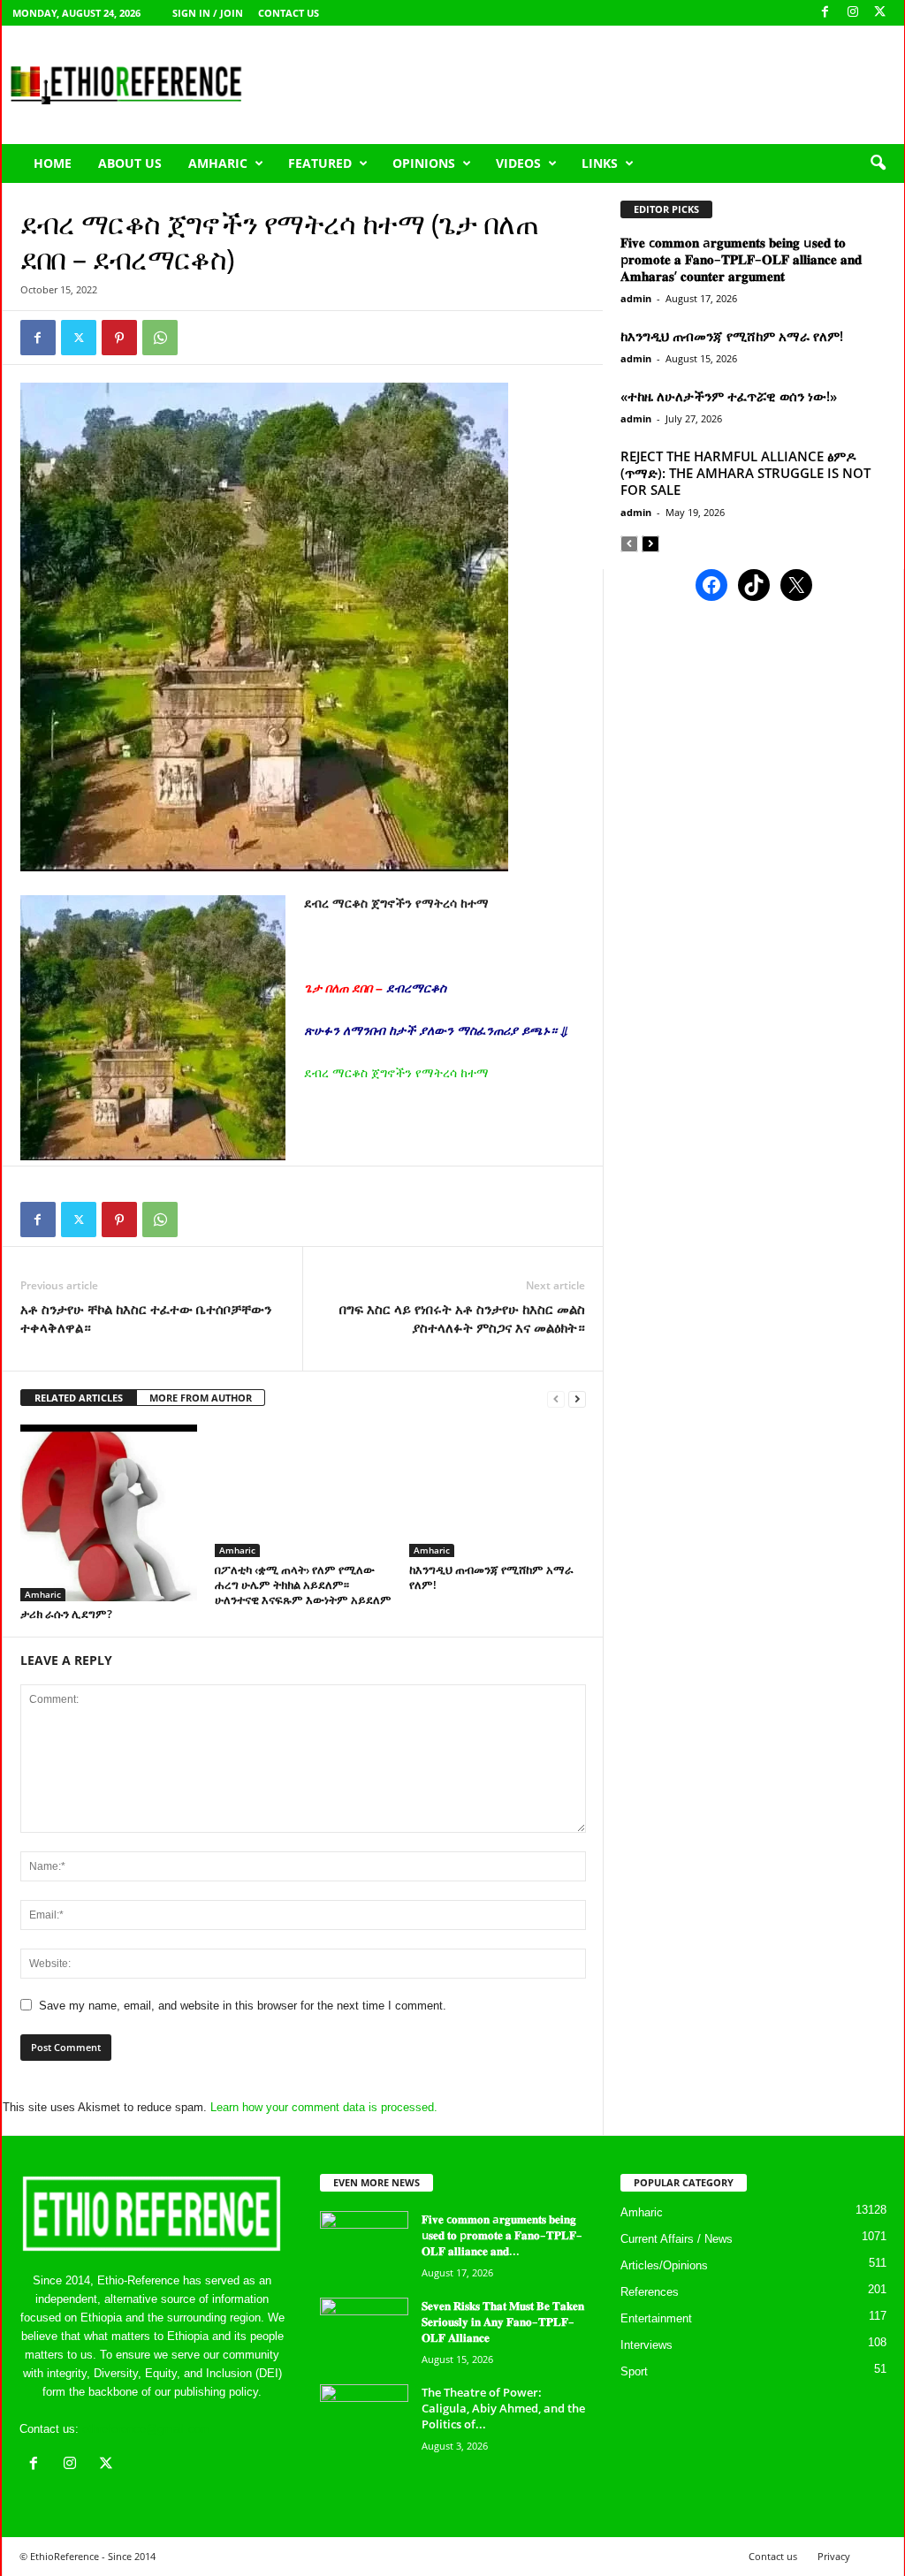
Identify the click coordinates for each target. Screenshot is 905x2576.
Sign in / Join (208, 13)
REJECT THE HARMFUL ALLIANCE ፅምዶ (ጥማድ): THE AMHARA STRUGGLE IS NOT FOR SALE (745, 473)
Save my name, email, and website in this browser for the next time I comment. (243, 2006)
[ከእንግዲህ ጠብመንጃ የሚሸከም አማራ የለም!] (498, 1491)
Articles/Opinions (664, 2265)
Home (53, 163)
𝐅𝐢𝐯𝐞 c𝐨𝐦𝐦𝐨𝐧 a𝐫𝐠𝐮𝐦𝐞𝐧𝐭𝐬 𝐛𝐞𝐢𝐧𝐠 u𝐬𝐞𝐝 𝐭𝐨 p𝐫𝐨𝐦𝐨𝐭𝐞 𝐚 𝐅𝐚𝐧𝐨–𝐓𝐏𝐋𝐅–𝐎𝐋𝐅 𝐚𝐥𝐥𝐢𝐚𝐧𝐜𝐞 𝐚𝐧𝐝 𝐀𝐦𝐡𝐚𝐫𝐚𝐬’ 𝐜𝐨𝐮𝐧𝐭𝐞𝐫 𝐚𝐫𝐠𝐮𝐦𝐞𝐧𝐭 (741, 259)
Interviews (646, 2345)
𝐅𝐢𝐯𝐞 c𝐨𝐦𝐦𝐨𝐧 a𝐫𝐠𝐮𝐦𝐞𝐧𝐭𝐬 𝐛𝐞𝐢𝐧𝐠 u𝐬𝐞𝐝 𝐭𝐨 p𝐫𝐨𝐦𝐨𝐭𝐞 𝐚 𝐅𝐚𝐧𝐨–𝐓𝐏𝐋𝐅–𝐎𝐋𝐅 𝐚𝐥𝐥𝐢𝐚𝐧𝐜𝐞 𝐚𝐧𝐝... (502, 2235)
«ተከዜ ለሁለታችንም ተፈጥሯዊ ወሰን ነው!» (729, 396)
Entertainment (656, 2318)
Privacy (834, 2556)
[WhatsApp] (160, 338)
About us (130, 163)
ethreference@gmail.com (146, 2429)
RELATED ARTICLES (79, 1398)
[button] (878, 163)
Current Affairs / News (677, 2239)
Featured (320, 163)
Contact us (289, 13)
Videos (518, 163)
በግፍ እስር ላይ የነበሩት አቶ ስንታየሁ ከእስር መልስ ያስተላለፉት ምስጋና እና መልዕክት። (462, 1318)
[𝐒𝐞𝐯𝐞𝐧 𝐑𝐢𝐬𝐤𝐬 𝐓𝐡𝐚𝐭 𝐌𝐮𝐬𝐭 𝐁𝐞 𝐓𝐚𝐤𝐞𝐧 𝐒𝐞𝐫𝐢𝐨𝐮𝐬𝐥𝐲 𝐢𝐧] (364, 2331)
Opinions (424, 163)
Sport (634, 2371)
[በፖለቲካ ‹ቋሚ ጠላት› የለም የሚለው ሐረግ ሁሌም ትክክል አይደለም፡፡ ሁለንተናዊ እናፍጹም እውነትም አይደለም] (303, 1491)
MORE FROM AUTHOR (201, 1398)
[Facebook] (825, 13)
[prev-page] (556, 1398)
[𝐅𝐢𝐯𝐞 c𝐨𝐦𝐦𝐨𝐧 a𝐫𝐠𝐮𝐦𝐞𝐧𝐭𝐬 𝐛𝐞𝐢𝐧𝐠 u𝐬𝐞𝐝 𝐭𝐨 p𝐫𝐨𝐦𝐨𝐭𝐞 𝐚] (364, 2244)
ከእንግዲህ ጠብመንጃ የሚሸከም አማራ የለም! (491, 1577)
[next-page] (577, 1398)
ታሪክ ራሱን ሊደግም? (66, 1614)
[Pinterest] (119, 338)
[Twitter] (79, 338)
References (650, 2292)
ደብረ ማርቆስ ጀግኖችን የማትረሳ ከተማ (396, 1073)
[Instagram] (853, 13)
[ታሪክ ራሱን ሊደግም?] (109, 1513)
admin (636, 298)
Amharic (218, 163)
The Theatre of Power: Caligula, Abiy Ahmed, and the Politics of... (503, 2408)
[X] (880, 13)
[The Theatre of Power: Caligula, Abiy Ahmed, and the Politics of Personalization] (364, 2417)
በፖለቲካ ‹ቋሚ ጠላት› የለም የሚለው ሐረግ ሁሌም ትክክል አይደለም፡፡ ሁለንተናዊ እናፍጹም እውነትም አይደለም (303, 1584)
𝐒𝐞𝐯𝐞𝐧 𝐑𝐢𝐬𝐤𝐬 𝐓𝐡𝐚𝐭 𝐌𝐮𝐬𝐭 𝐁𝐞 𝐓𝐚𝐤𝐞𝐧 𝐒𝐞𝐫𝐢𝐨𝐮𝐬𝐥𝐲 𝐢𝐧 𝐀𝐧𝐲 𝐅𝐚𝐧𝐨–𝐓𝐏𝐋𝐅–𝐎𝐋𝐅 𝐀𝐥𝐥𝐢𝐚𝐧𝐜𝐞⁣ (503, 2321)
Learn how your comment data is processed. (324, 2107)
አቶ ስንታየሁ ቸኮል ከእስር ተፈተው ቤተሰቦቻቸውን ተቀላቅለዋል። (146, 1318)
